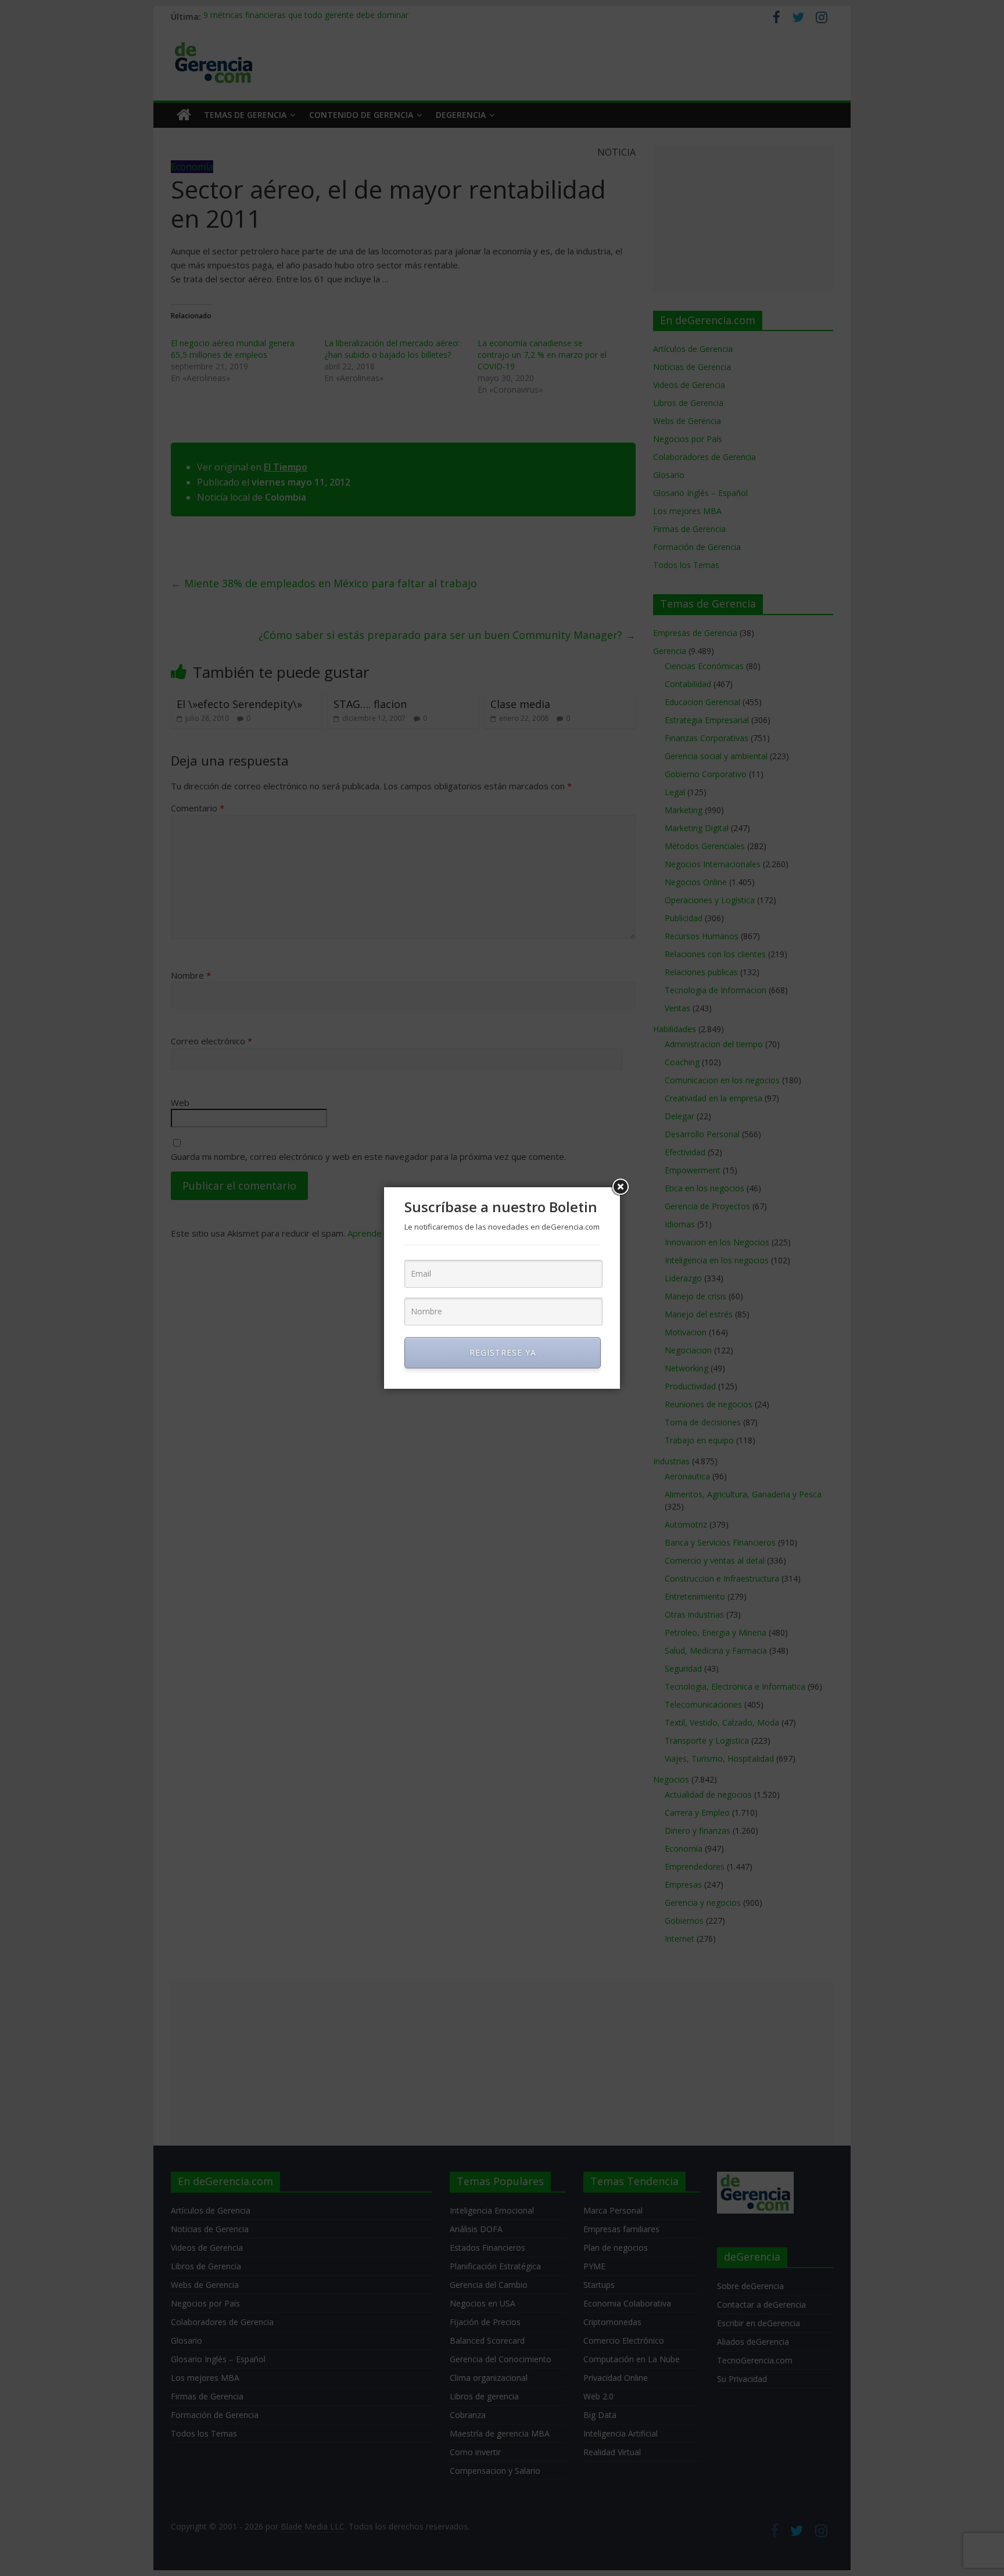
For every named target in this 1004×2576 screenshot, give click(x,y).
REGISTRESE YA (503, 1352)
